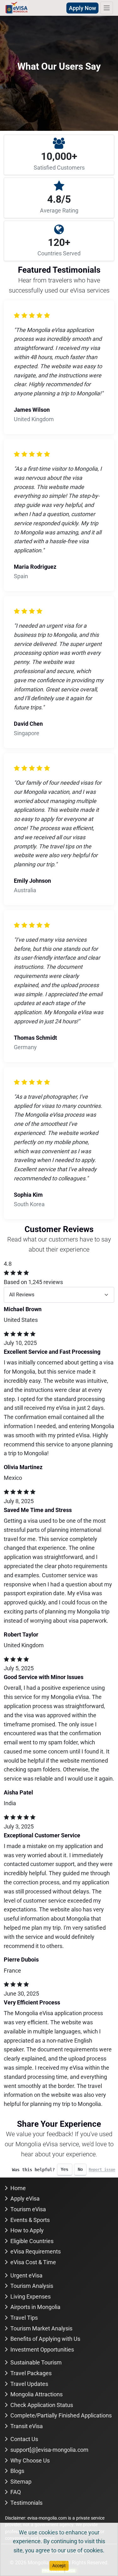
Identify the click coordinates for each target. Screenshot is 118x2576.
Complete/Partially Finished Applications (61, 2415)
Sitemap (21, 2482)
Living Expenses (31, 2297)
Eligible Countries (32, 2241)
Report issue (102, 2170)
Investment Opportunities (42, 2349)
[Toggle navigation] (107, 8)
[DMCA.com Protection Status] (59, 2570)
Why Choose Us (30, 2460)
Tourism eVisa (28, 2209)
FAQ (16, 2492)
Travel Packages (31, 2373)
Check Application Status (42, 2405)
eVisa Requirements (36, 2251)
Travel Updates (29, 2384)
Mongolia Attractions (37, 2394)
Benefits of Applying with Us (45, 2339)
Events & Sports (30, 2220)
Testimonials (26, 2503)
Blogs (17, 2471)
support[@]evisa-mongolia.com (49, 2450)
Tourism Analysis (32, 2286)
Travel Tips (24, 2318)
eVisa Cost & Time (33, 2262)
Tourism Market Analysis (41, 2328)
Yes (65, 2169)
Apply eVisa (25, 2198)
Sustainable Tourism (36, 2362)
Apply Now (82, 8)
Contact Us (24, 2439)
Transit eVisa (27, 2426)
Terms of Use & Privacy (59, 2552)
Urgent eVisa (26, 2275)
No (80, 2169)
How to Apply (27, 2230)
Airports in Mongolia (35, 2307)
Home (18, 2188)
